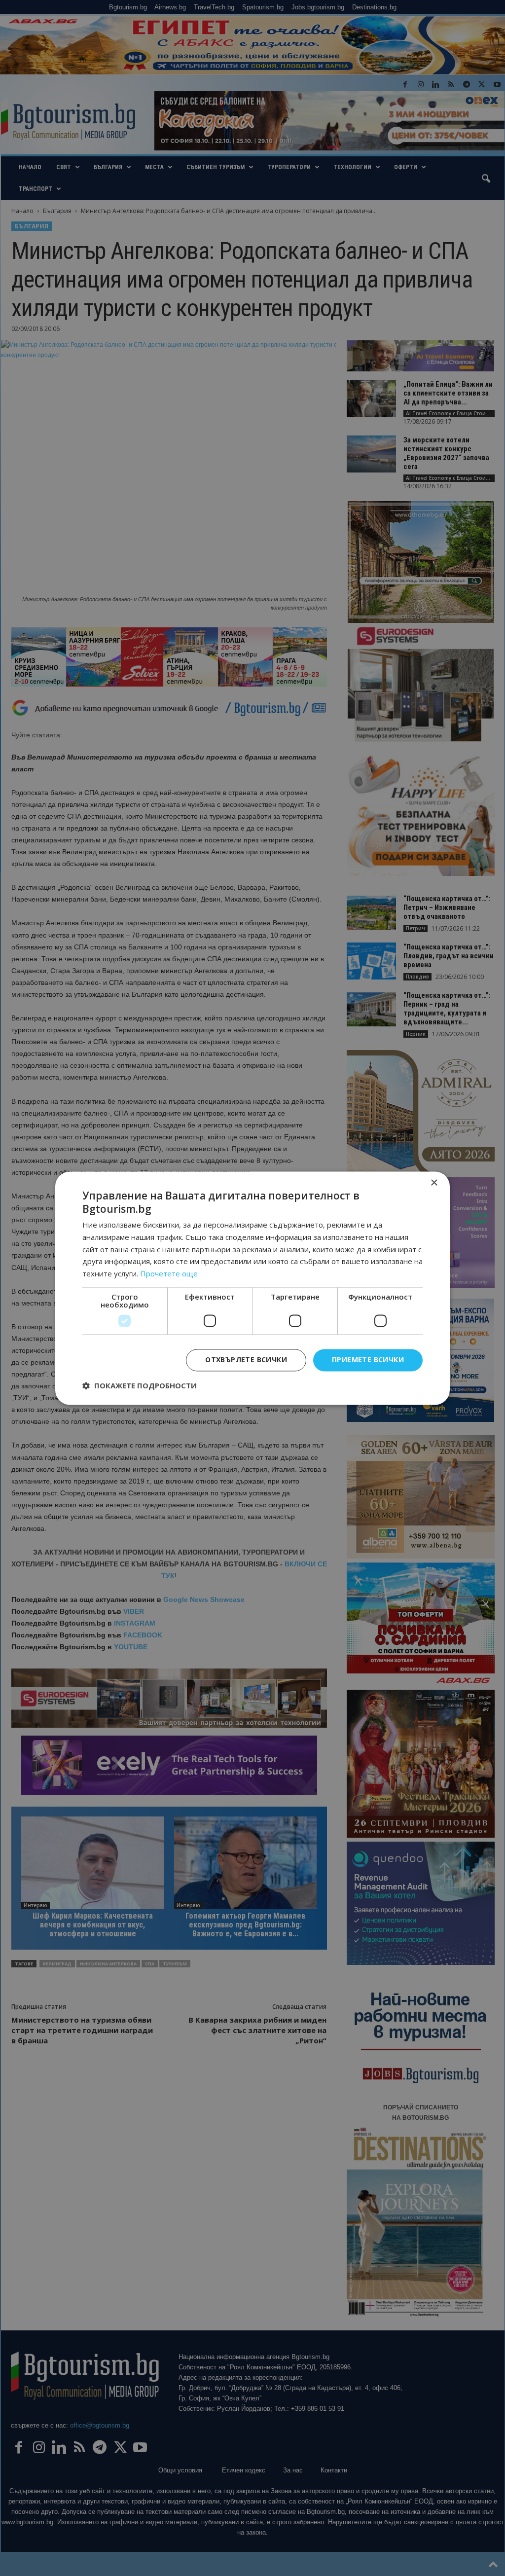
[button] (140, 1385)
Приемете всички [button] (368, 1360)
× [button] (434, 1183)
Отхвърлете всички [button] (246, 1360)
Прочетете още (169, 1274)
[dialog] (252, 1288)
